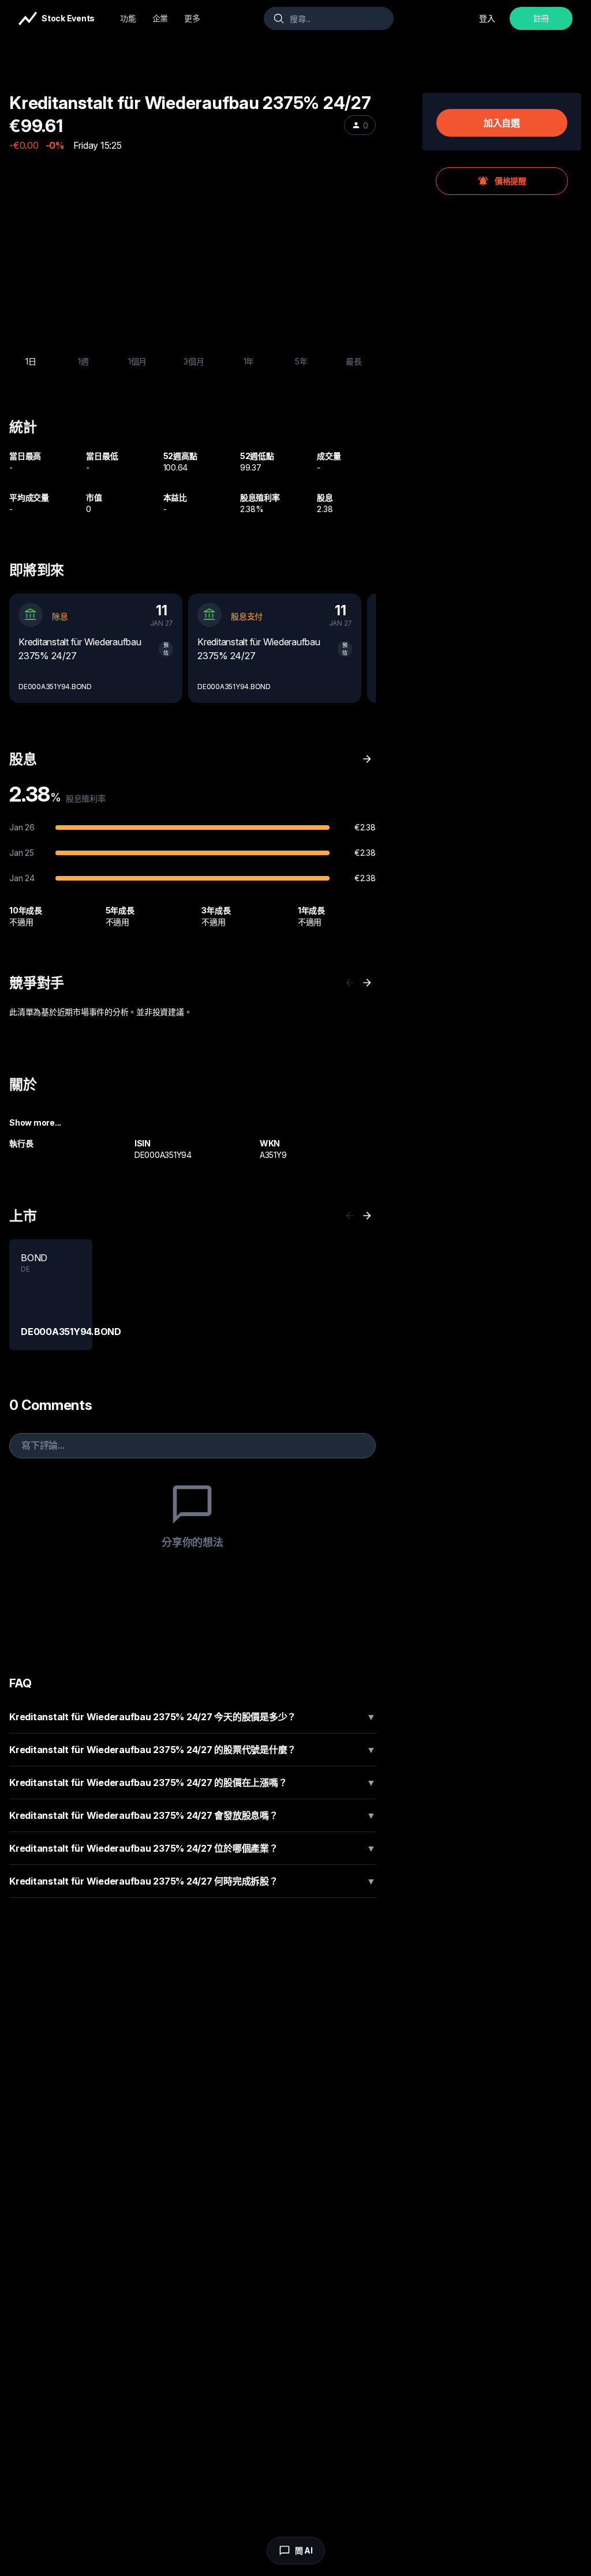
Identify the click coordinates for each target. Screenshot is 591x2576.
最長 (354, 361)
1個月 (137, 361)
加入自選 (502, 123)
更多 (192, 18)
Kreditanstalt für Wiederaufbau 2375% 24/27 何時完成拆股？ (192, 1881)
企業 (160, 18)
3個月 (194, 361)
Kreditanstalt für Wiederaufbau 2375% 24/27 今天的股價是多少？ (192, 1717)
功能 (128, 18)
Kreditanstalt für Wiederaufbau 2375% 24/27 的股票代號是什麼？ (192, 1750)
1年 (249, 361)
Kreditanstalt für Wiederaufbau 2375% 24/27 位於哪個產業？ (192, 1848)
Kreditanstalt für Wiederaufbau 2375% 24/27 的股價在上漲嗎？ (192, 1782)
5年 (301, 361)
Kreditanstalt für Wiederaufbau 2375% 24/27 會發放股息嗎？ (192, 1815)
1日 (31, 361)
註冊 (541, 18)
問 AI (304, 2550)
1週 (83, 361)
